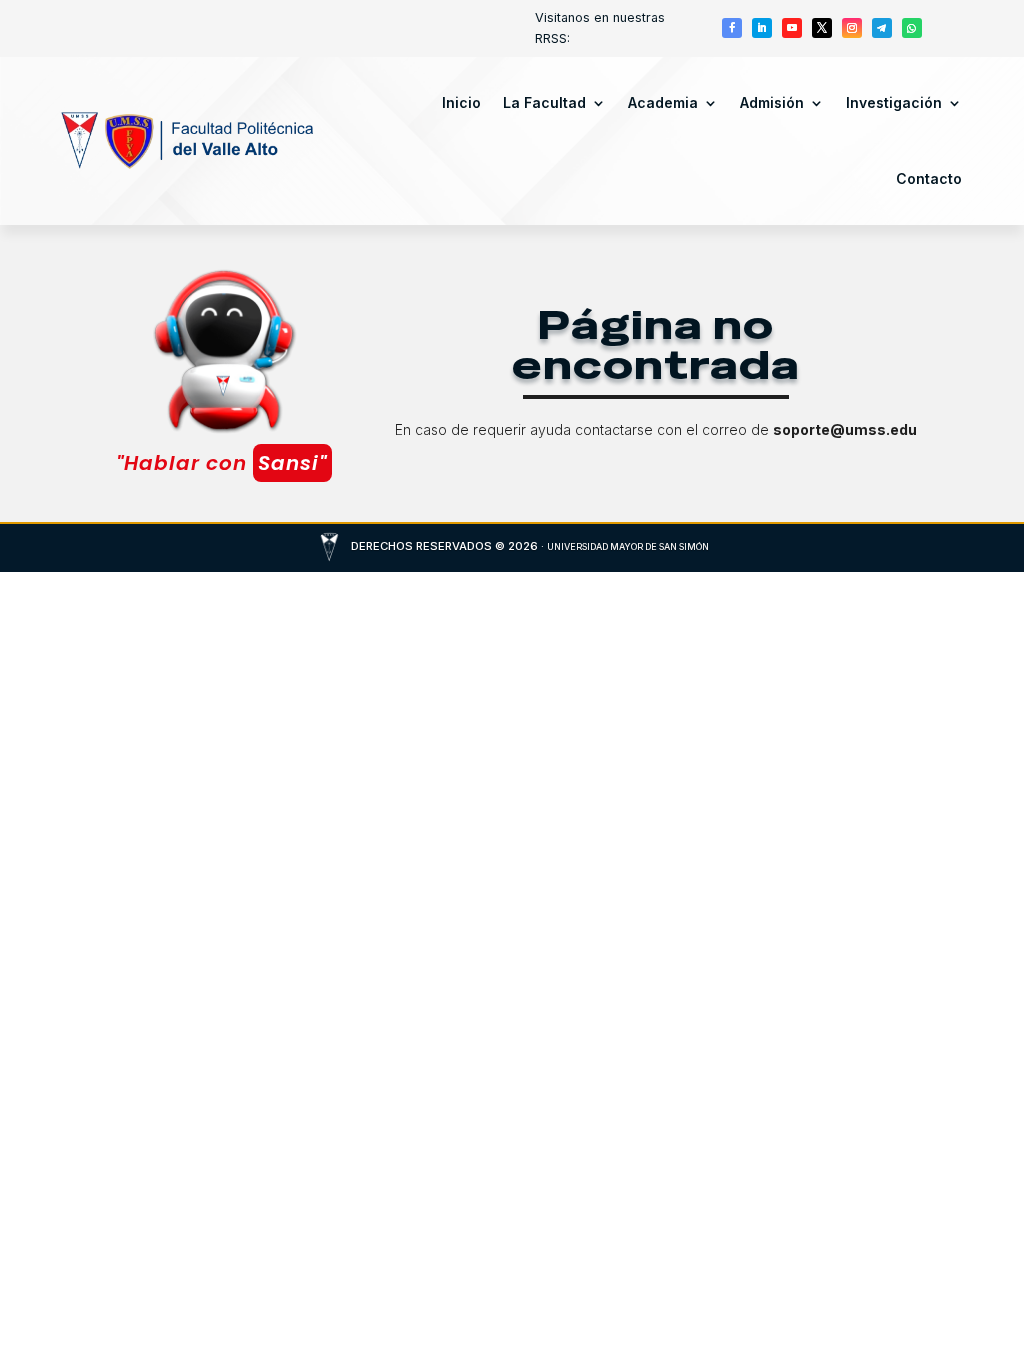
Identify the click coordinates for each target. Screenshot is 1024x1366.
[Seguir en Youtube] (792, 28)
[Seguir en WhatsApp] (912, 28)
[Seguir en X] (822, 28)
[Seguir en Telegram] (882, 28)
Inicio (461, 102)
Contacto (929, 178)
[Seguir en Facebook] (732, 28)
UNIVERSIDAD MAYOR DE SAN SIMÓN (628, 546)
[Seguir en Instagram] (852, 28)
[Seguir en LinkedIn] (762, 28)
